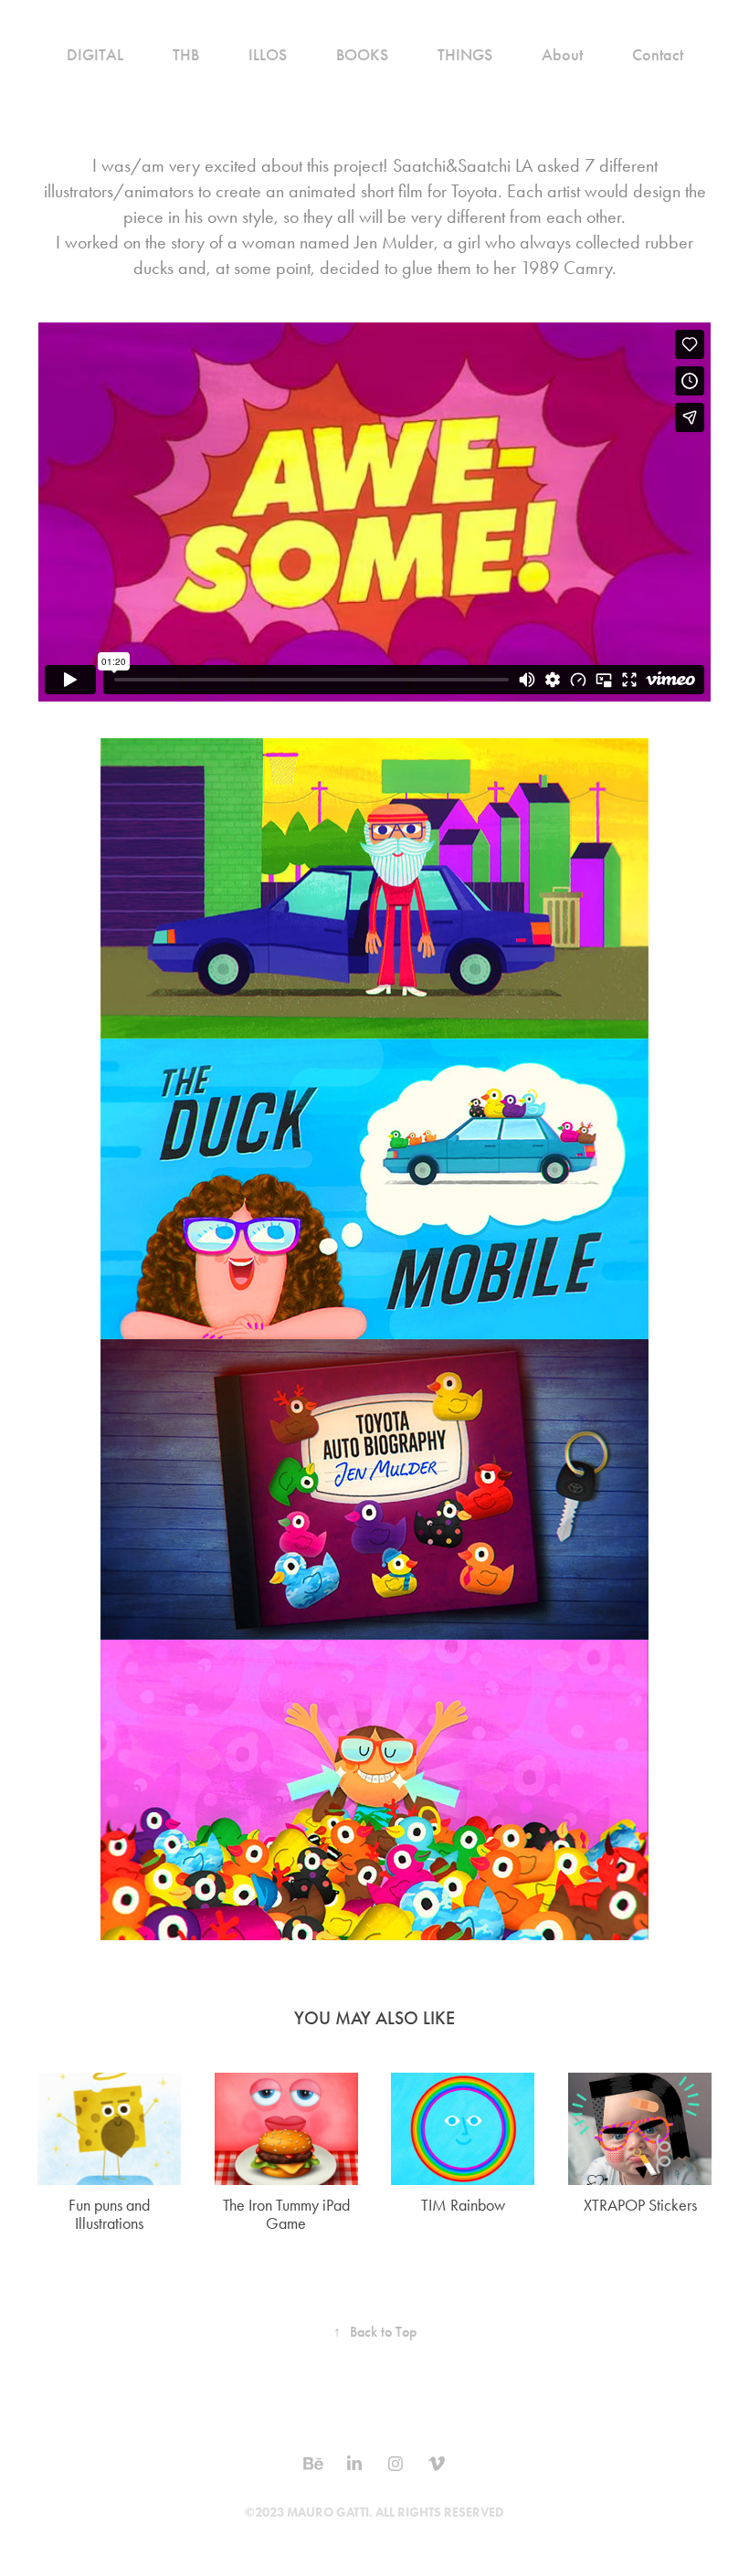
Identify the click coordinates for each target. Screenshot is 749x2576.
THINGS (465, 55)
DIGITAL (95, 55)
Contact (658, 55)
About (562, 55)
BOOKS (362, 55)
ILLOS (268, 55)
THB (186, 55)
